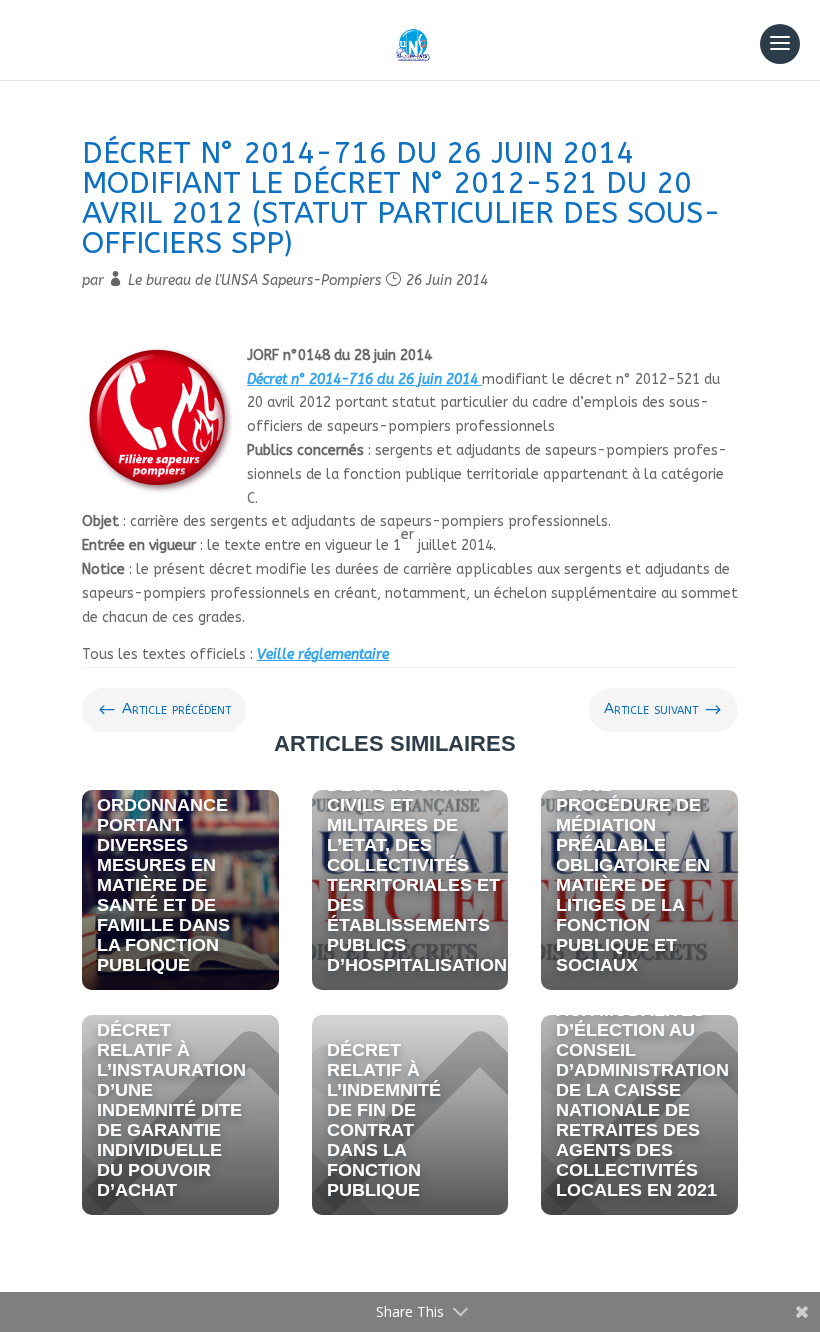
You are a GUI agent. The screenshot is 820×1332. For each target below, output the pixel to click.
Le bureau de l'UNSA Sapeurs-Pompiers (254, 280)
